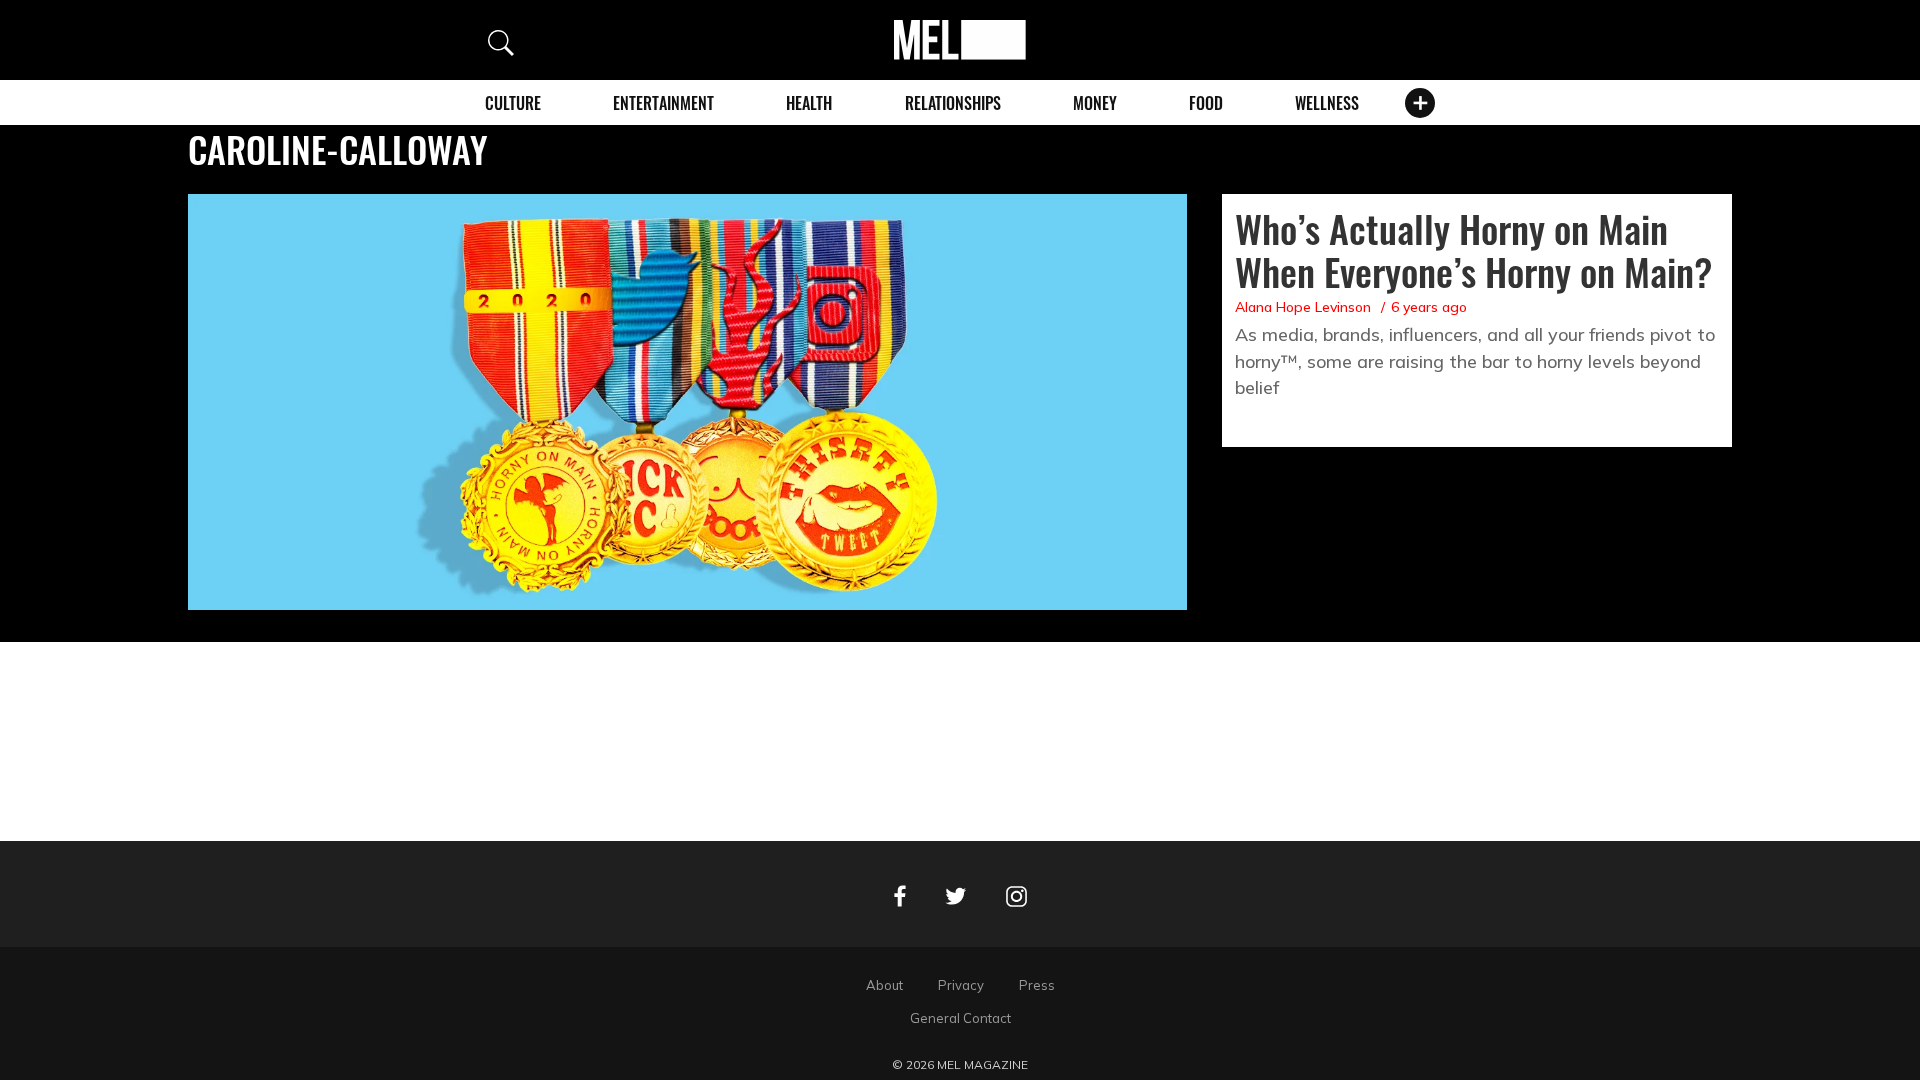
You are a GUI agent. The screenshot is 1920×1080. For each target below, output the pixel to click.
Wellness (1327, 103)
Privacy (961, 985)
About (884, 985)
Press (1037, 985)
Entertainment (663, 103)
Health (809, 103)
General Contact (960, 1018)
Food (1206, 103)
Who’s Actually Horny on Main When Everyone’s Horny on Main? (1473, 249)
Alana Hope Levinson (1303, 307)
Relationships (953, 103)
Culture (513, 103)
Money (1095, 103)
